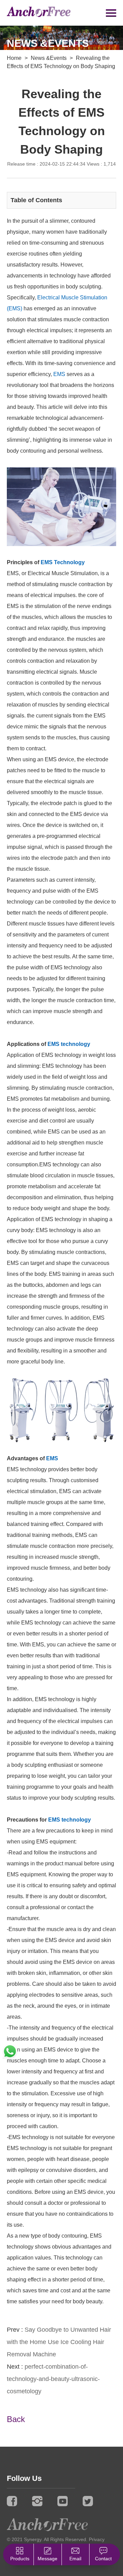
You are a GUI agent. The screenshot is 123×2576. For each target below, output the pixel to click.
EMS (59, 374)
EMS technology (69, 1044)
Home (14, 58)
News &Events (49, 58)
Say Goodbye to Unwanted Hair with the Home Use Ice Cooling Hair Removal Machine (59, 2342)
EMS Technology (63, 562)
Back (16, 2419)
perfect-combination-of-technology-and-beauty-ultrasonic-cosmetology (53, 2379)
